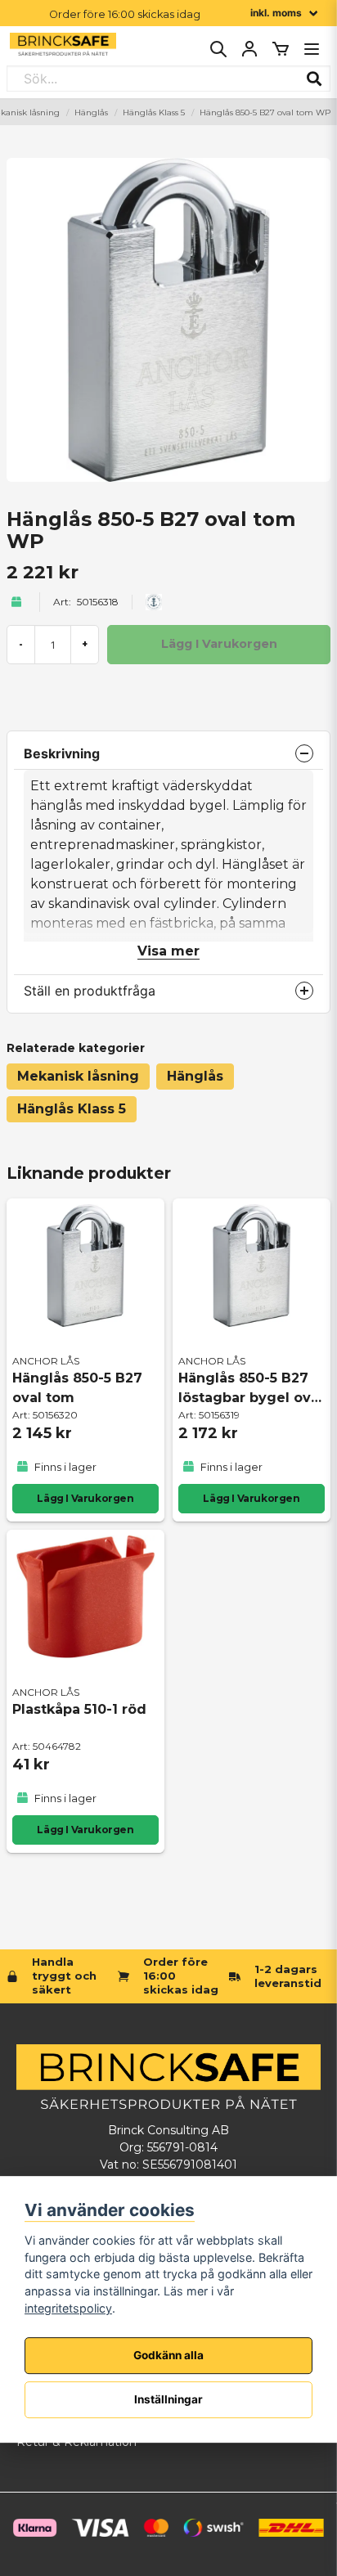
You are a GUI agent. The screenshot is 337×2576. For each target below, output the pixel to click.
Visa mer (168, 951)
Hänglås (91, 112)
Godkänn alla (168, 2355)
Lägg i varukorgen (85, 1498)
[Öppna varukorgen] (281, 49)
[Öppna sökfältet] (218, 49)
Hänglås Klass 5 (154, 112)
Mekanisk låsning (78, 1076)
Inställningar (168, 2399)
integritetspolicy (68, 2308)
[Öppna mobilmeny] (312, 49)
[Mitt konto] (249, 49)
